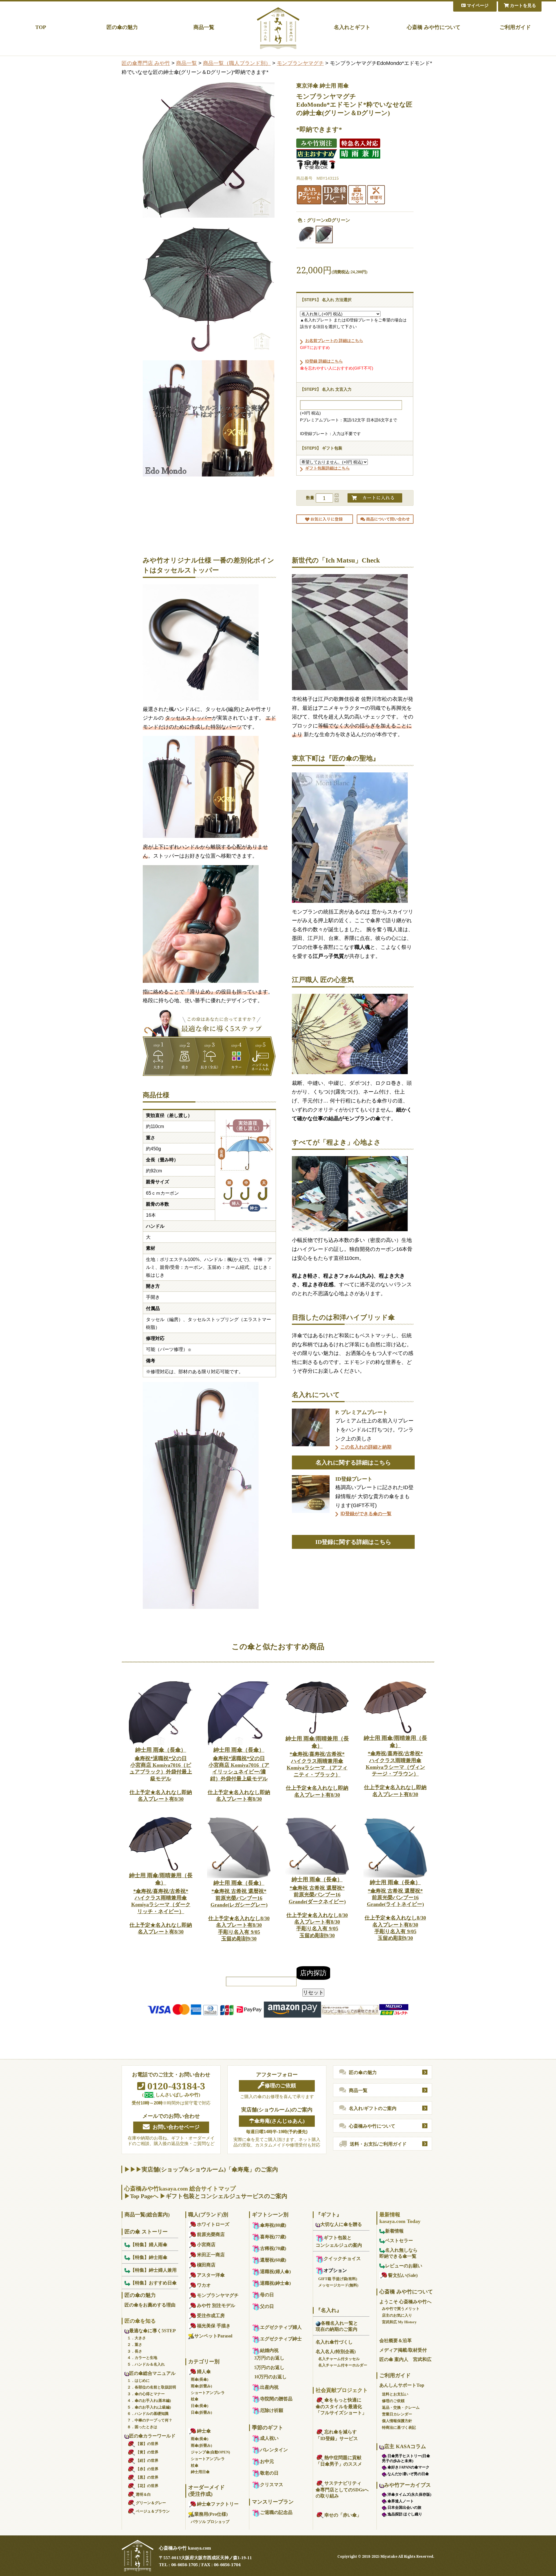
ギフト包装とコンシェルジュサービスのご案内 (226, 2196)
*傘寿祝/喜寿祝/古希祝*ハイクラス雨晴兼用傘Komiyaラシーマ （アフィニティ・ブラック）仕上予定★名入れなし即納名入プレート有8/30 (317, 1767)
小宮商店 (206, 2245)
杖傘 (195, 2399)
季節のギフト (268, 2428)
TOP (41, 27)
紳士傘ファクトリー (218, 2504)
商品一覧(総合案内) (147, 2215)
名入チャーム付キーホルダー (343, 2365)
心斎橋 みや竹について (434, 27)
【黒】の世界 (147, 2477)
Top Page (141, 2196)
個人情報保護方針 (397, 2421)
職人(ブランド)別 (208, 2215)
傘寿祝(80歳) (273, 2225)
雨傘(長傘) (200, 2379)
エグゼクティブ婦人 (281, 2327)
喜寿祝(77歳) (273, 2237)
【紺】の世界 (147, 2461)
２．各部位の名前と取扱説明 (152, 2387)
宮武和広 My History (399, 2322)
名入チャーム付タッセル (339, 2359)
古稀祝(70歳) (273, 2248)
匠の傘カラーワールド (152, 2436)
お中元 (267, 2461)
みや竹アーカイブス (407, 2485)
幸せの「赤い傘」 (343, 2515)
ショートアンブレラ (208, 2393)
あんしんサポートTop (402, 2385)
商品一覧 (204, 27)
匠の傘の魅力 (122, 27)
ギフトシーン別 (270, 2215)
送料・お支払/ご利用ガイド (378, 2144)
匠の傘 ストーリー (146, 2232)
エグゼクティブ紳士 (281, 2339)
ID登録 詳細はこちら (324, 361)
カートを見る (522, 6)
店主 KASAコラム (405, 2446)
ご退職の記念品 (276, 2512)
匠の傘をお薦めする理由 (150, 2305)
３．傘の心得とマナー (146, 2394)
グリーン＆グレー (151, 2503)
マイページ (477, 6)
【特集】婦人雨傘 (149, 2245)
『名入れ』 (329, 2310)
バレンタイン (274, 2450)
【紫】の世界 (147, 2444)
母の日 (267, 2295)
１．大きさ (137, 2338)
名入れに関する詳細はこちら (353, 1462)
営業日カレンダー (397, 2414)
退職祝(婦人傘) (275, 2272)
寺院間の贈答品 (276, 2399)
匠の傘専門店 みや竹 (146, 63)
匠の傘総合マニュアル (152, 2373)
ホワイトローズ (213, 2224)
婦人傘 (204, 2372)
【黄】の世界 (147, 2452)
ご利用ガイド (515, 27)
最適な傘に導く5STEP (152, 2331)
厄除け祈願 (272, 2410)
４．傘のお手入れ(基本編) (149, 2401)
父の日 (267, 2306)
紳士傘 (204, 2431)
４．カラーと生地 (142, 2358)
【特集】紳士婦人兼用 (153, 2270)
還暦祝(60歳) (273, 2260)
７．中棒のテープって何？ (150, 2420)
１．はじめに (138, 2381)
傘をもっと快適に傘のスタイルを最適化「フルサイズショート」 (341, 2406)
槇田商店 (206, 2265)
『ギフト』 (329, 2215)
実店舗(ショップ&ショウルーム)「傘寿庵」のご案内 (210, 2169)
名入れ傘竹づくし (334, 2342)
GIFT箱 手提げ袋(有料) (338, 2279)
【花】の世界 (147, 2486)
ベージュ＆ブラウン (153, 2511)
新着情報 (394, 2231)
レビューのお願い (404, 2266)
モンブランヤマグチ (300, 63)
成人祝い (269, 2438)
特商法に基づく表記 (399, 2427)
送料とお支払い (395, 2394)
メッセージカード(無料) (338, 2285)
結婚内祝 (269, 2350)
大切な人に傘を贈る (341, 2224)
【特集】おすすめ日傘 (153, 2283)
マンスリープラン (273, 2502)
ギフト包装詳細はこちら (328, 468)
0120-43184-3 (175, 2086)
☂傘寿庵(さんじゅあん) (277, 2121)
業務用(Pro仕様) (211, 2514)
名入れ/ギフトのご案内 (373, 2108)
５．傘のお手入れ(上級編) (149, 2407)
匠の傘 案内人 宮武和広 (405, 2359)
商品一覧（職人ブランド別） (237, 63)
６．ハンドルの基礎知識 (148, 2414)
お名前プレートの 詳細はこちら (334, 341)
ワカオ (204, 2285)
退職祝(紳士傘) (275, 2283)
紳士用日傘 (200, 2472)
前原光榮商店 (211, 2234)
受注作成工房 (211, 2316)
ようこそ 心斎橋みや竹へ (405, 2302)
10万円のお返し (270, 2377)
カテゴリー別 (204, 2362)
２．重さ (135, 2345)
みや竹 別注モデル (216, 2305)
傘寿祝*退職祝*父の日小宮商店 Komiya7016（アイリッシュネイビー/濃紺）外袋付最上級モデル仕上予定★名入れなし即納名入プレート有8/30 (239, 1774)
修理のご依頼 (280, 2086)
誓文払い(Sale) (403, 2275)
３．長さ (135, 2351)
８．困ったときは (142, 2427)
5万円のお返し (269, 2367)
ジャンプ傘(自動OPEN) (210, 2452)
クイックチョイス (342, 2258)
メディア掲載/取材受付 (403, 2350)
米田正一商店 (211, 2255)
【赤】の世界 (147, 2469)
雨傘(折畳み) (201, 2386)
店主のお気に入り (397, 2315)
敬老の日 (269, 2473)
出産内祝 (269, 2387)
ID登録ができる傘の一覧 (366, 1514)
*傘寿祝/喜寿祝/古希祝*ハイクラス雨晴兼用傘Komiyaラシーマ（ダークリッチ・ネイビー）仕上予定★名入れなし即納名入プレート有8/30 (161, 1903)
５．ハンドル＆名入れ (146, 2364)
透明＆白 (143, 2494)
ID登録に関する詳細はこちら (353, 1542)
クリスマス (272, 2485)
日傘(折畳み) (201, 2412)
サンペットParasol (213, 2336)
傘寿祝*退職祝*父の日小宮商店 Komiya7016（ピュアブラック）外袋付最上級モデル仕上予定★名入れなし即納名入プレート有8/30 (161, 1774)
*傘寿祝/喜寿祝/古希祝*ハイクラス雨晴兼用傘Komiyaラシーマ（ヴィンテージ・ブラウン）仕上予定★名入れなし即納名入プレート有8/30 (395, 1766)
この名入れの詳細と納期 (366, 1447)
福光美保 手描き (214, 2326)
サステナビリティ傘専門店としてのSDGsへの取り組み (342, 2489)
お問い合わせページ (176, 2127)
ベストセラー (399, 2241)
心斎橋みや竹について (372, 2126)
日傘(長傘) (200, 2406)
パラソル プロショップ (210, 2522)
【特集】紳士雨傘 (149, 2257)
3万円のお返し (269, 2358)
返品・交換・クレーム (401, 2407)
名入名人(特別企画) (336, 2352)
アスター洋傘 (211, 2275)
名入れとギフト (352, 27)
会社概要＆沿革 (396, 2341)
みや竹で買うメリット (401, 2309)
